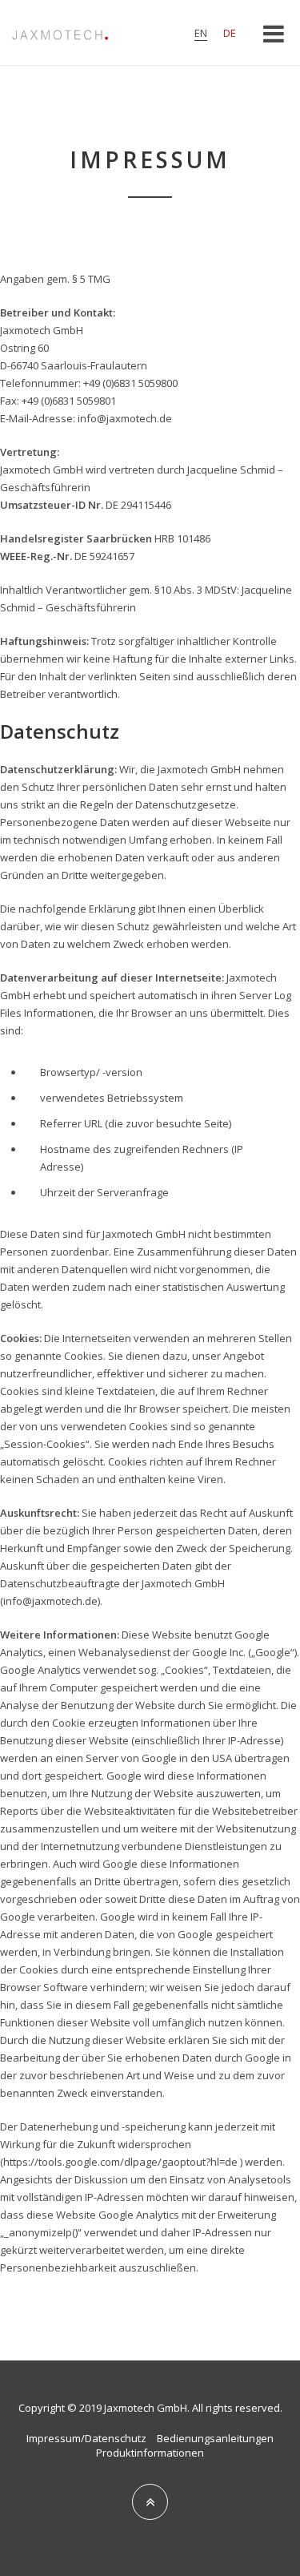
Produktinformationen (150, 2453)
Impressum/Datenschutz (86, 2438)
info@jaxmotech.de (125, 418)
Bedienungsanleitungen (215, 2438)
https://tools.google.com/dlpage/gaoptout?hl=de (120, 2162)
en (201, 33)
